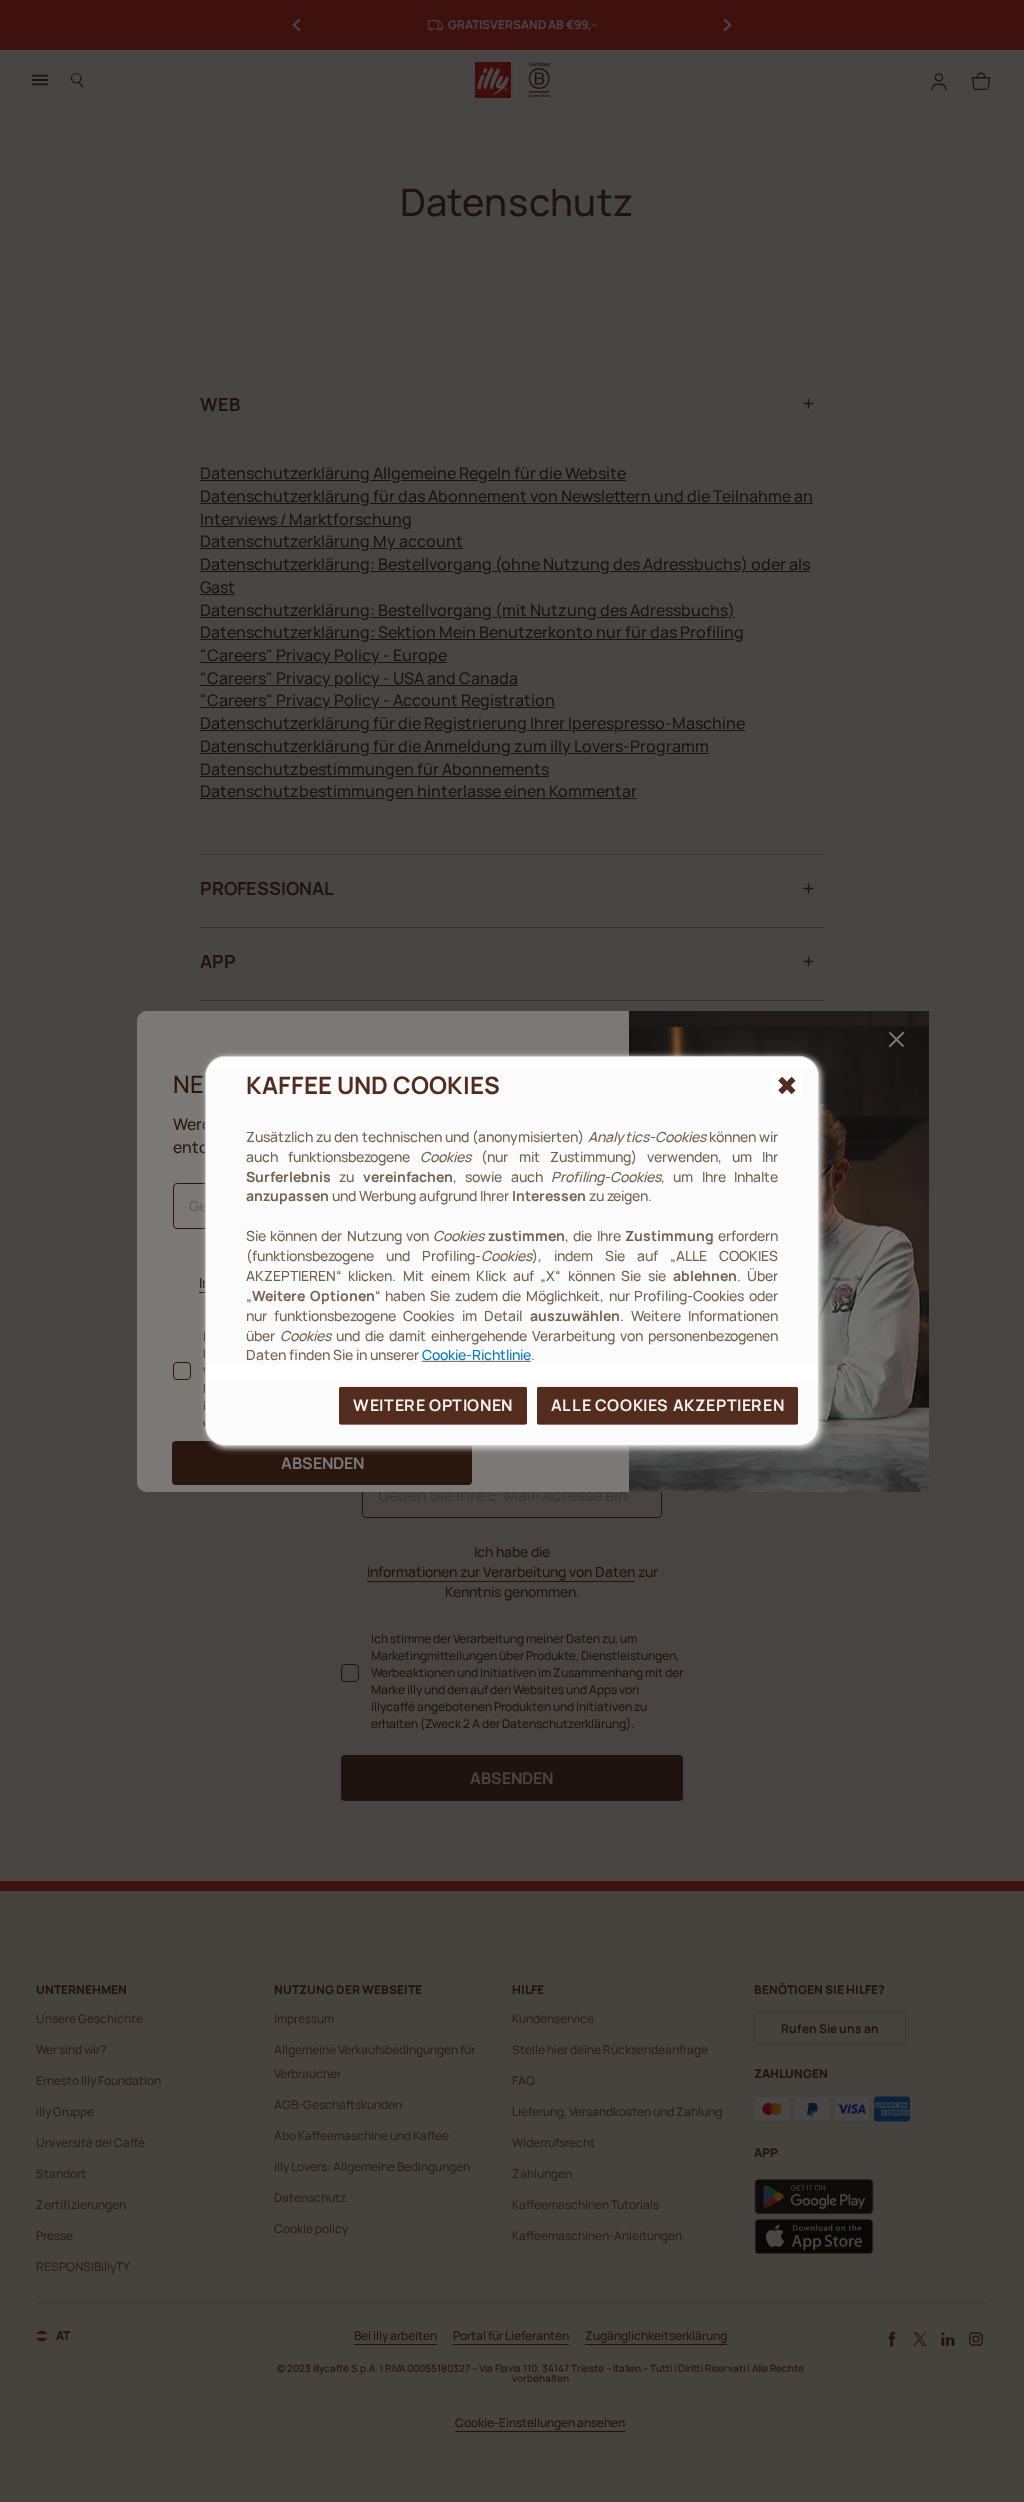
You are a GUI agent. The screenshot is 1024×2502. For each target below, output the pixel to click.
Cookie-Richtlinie (476, 1354)
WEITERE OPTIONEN (433, 1405)
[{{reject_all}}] (787, 1086)
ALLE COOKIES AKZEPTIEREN (667, 1405)
